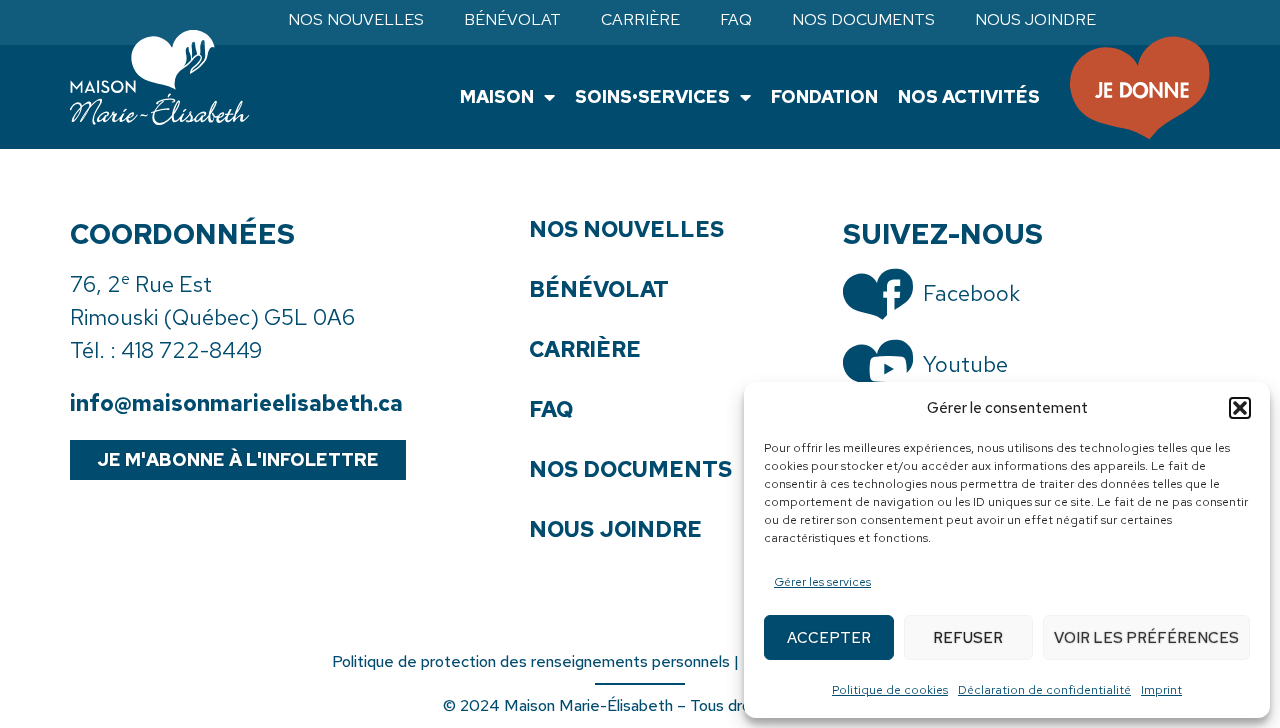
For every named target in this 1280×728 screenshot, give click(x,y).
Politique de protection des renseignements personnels (531, 661)
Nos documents (863, 20)
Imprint (1161, 690)
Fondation (824, 96)
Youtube (965, 364)
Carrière (640, 20)
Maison (497, 96)
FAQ (736, 20)
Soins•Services (652, 96)
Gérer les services (822, 582)
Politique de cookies (890, 690)
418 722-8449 (191, 350)
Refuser (968, 638)
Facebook (971, 293)
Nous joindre (1035, 20)
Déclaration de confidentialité (1044, 690)
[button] (1240, 408)
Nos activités (969, 96)
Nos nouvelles (356, 20)
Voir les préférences (1146, 638)
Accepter (829, 638)
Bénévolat (512, 20)
